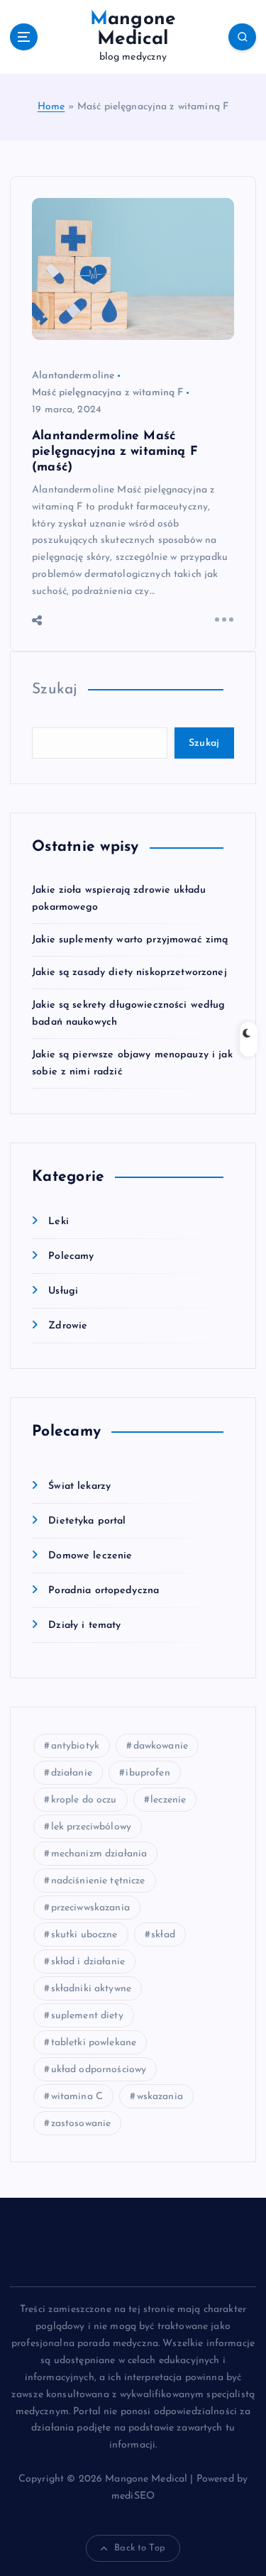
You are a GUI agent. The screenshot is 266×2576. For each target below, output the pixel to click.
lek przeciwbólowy (91, 1827)
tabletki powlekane (94, 2043)
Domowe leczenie (90, 1556)
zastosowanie (81, 2124)
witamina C (77, 2097)
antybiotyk (75, 1746)
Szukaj (55, 689)
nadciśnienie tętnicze (98, 1881)
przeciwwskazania (90, 1908)
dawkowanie (161, 1746)
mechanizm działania (99, 1854)
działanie (72, 1773)
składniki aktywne (91, 1989)
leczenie (168, 1800)
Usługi (63, 1291)
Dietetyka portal (87, 1521)
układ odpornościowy (99, 2070)
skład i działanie (88, 1962)
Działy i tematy (84, 1625)
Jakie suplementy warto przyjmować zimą (130, 940)
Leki (59, 1222)
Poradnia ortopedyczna (104, 1591)
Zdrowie (68, 1326)
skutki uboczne (84, 1935)
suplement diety (87, 2016)
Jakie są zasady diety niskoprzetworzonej (129, 973)
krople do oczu (84, 1800)
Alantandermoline (73, 376)
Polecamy (71, 1256)
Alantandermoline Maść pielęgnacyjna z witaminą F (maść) (115, 452)
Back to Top (140, 2548)
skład (163, 1935)
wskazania (160, 2097)
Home (51, 107)
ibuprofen (148, 1773)
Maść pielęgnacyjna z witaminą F (107, 393)
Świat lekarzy (79, 1486)
